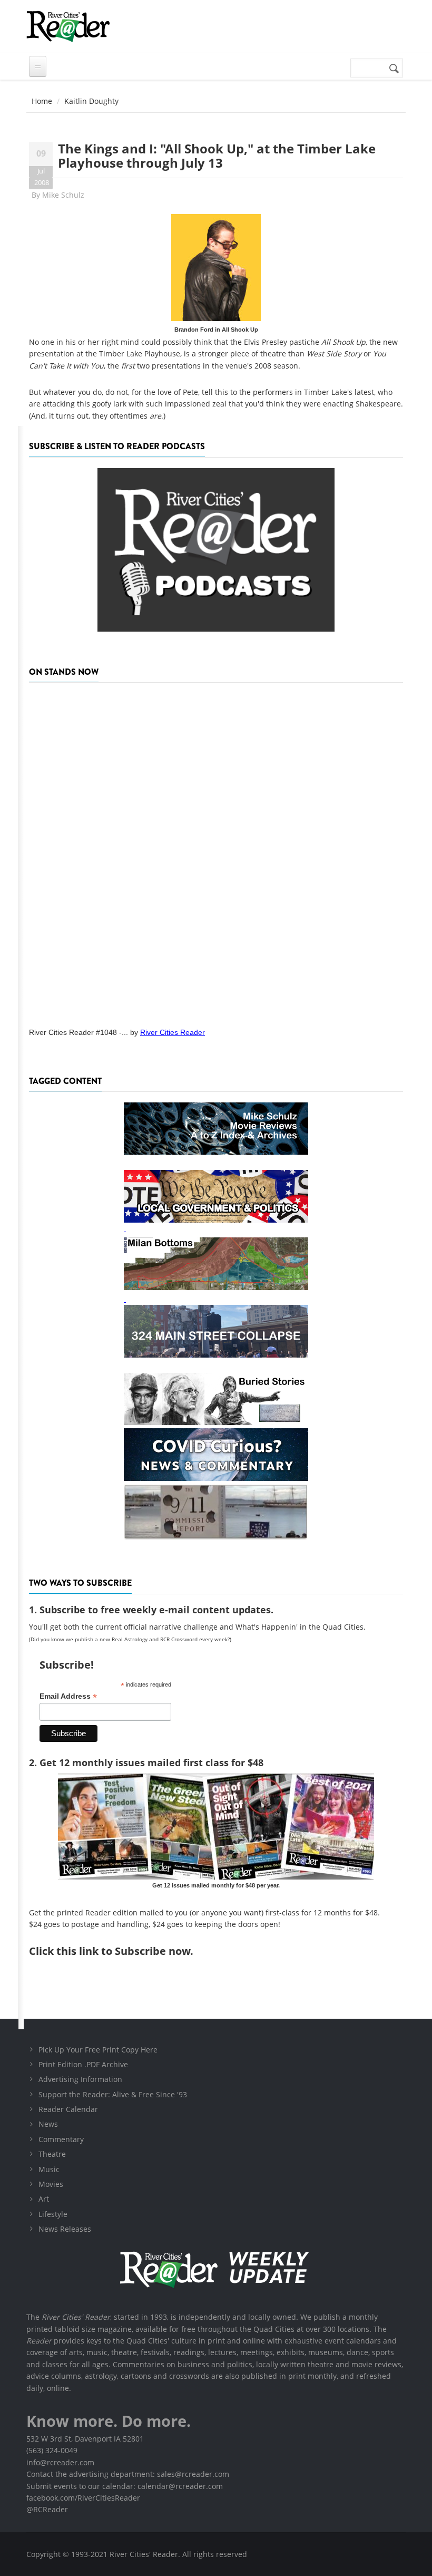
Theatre (52, 2154)
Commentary (61, 2139)
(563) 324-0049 (52, 2450)
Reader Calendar (68, 2109)
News (48, 2124)
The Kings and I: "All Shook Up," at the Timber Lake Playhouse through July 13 (217, 155)
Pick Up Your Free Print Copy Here (98, 2050)
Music (49, 2169)
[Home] (68, 26)
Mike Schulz (63, 195)
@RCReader (47, 2509)
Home (42, 101)
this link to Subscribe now (123, 1951)
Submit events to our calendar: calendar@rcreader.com (125, 2486)
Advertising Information (80, 2079)
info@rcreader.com (60, 2462)
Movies (51, 2184)
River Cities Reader (173, 1032)
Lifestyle (53, 2214)
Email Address (68, 1696)
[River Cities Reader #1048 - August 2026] (216, 851)
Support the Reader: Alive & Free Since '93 (113, 2094)
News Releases (65, 2229)
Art (44, 2199)
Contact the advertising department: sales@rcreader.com (128, 2474)
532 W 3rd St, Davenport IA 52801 (85, 2439)
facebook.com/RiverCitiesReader (83, 2498)
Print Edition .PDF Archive (83, 2064)
